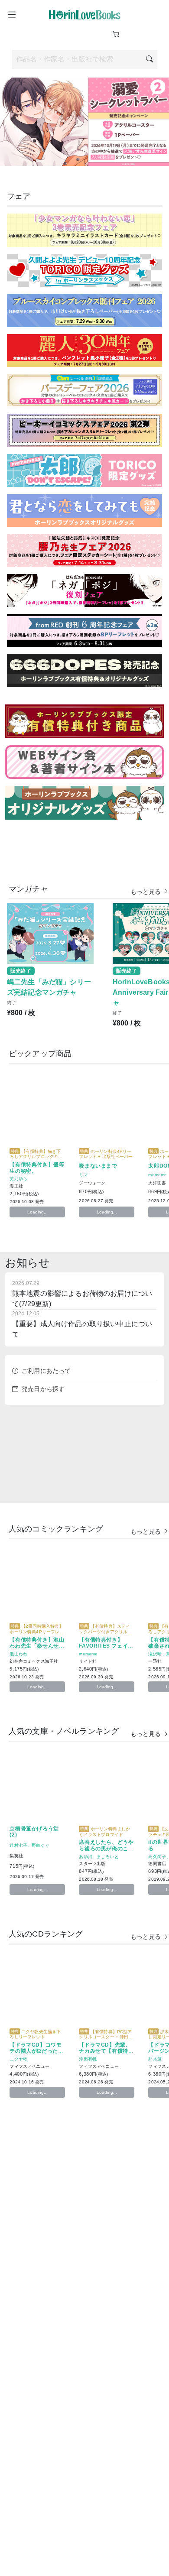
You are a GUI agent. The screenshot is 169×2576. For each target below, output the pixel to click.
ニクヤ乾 (18, 2058)
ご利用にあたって (46, 1371)
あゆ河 (85, 1856)
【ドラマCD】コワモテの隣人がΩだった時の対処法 (36, 2051)
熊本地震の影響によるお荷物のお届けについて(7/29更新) (82, 1294)
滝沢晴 (155, 1653)
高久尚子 (157, 1856)
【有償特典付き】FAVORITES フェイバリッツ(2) (106, 1646)
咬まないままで (98, 1165)
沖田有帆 (88, 2058)
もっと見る (147, 891)
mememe (158, 1174)
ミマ (83, 1174)
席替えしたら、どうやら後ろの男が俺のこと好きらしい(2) (106, 1848)
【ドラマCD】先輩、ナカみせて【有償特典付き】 (106, 2051)
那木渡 (155, 2058)
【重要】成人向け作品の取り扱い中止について (82, 1324)
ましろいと (108, 1856)
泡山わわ (18, 1653)
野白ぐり (41, 1845)
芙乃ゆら (18, 1178)
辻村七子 (18, 1845)
